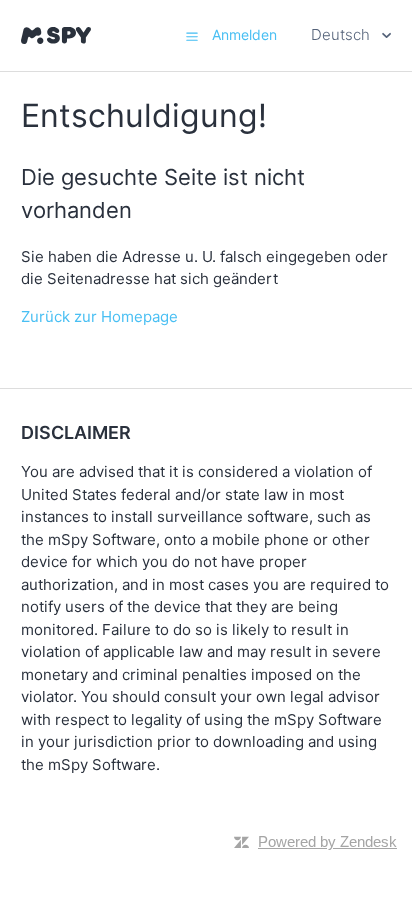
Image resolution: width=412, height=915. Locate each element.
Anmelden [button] (244, 34)
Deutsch (342, 34)
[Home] (56, 35)
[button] (192, 36)
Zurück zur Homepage (99, 316)
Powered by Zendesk (327, 841)
